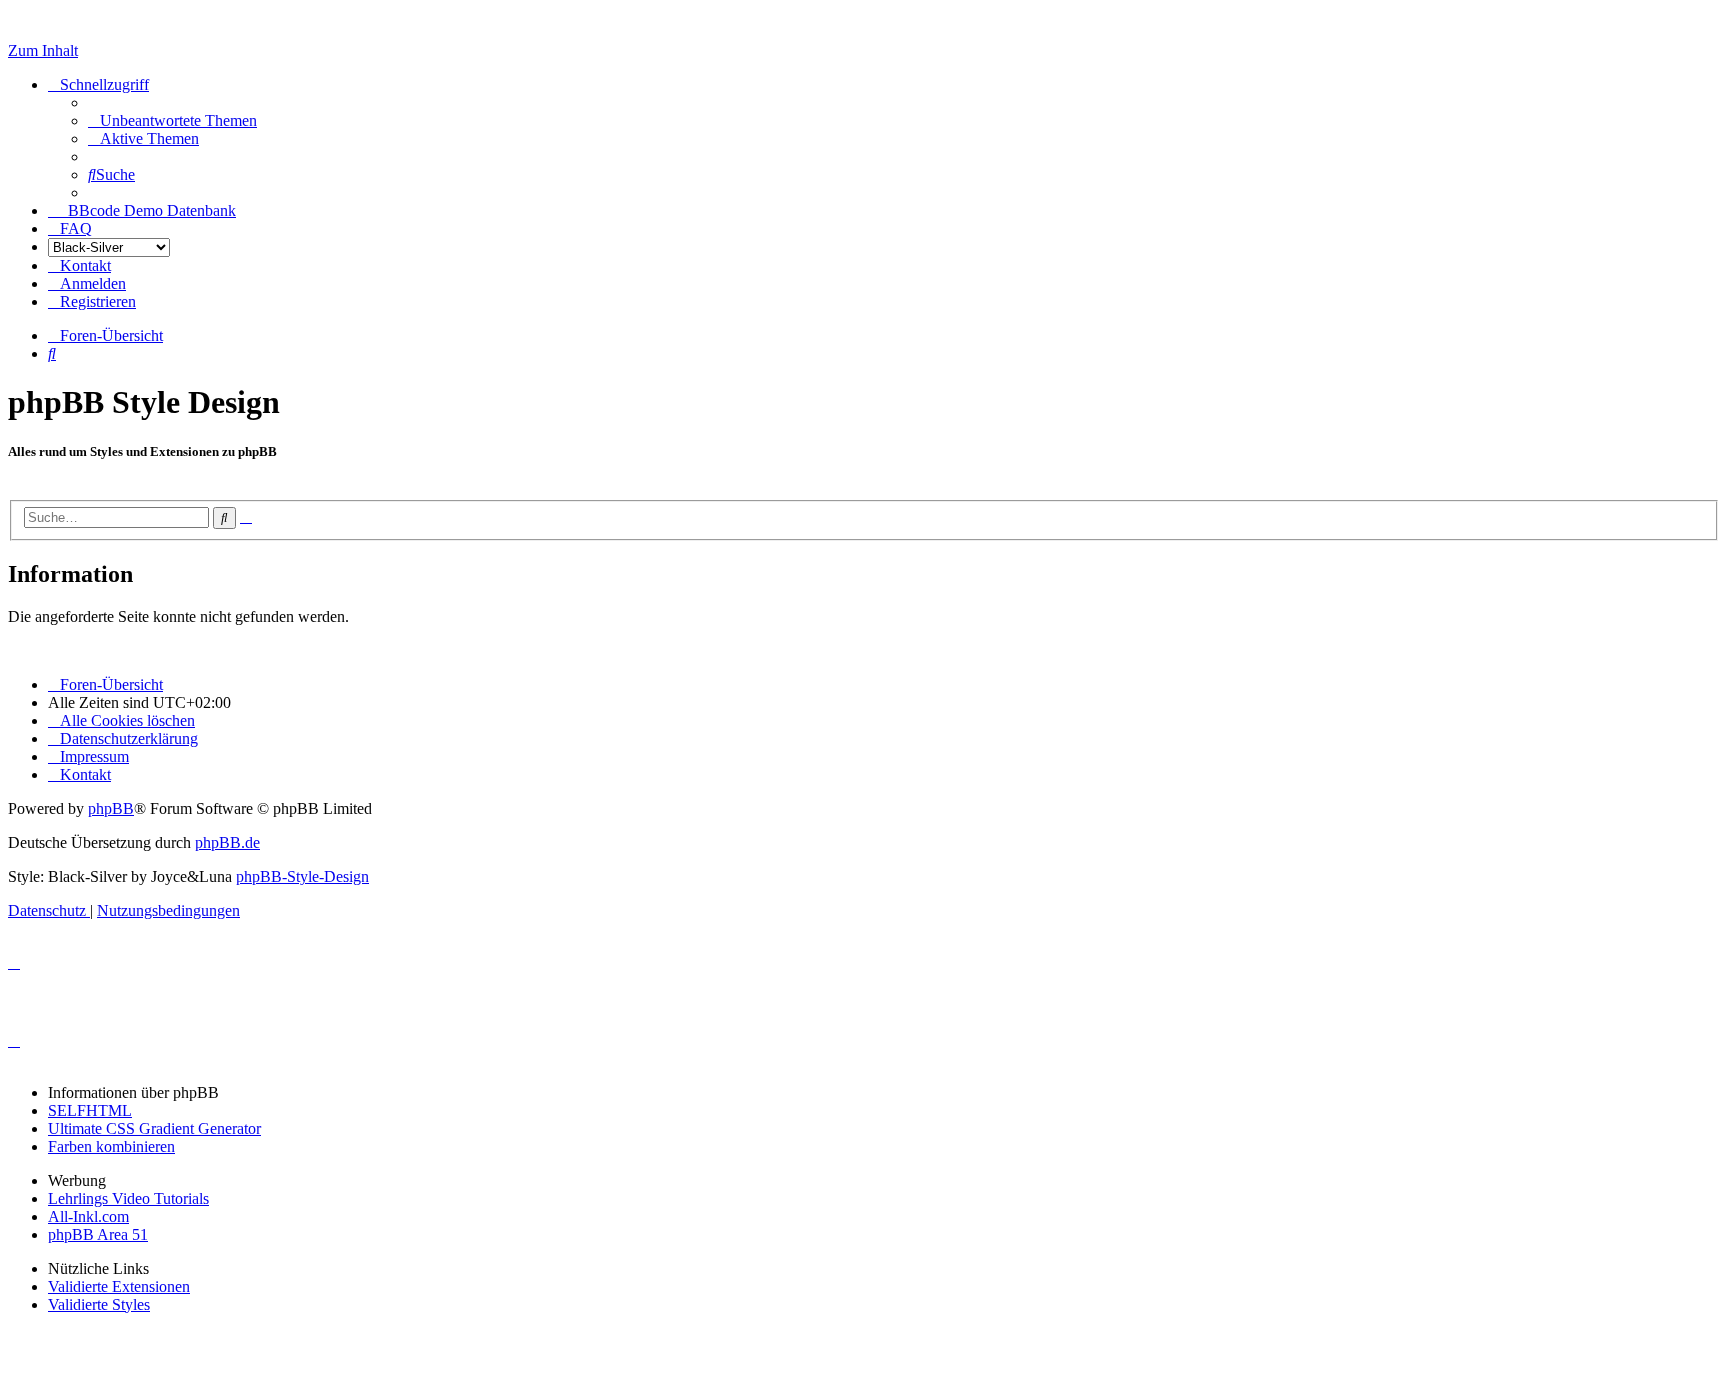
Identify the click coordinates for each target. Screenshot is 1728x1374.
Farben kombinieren (111, 1146)
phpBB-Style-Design (302, 876)
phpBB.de (227, 842)
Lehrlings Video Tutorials (128, 1198)
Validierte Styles (99, 1304)
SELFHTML (90, 1110)
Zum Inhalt (43, 50)
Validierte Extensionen (119, 1286)
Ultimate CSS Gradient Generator (154, 1128)
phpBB (111, 808)
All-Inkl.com (88, 1216)
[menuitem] (172, 120)
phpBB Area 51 (98, 1234)
